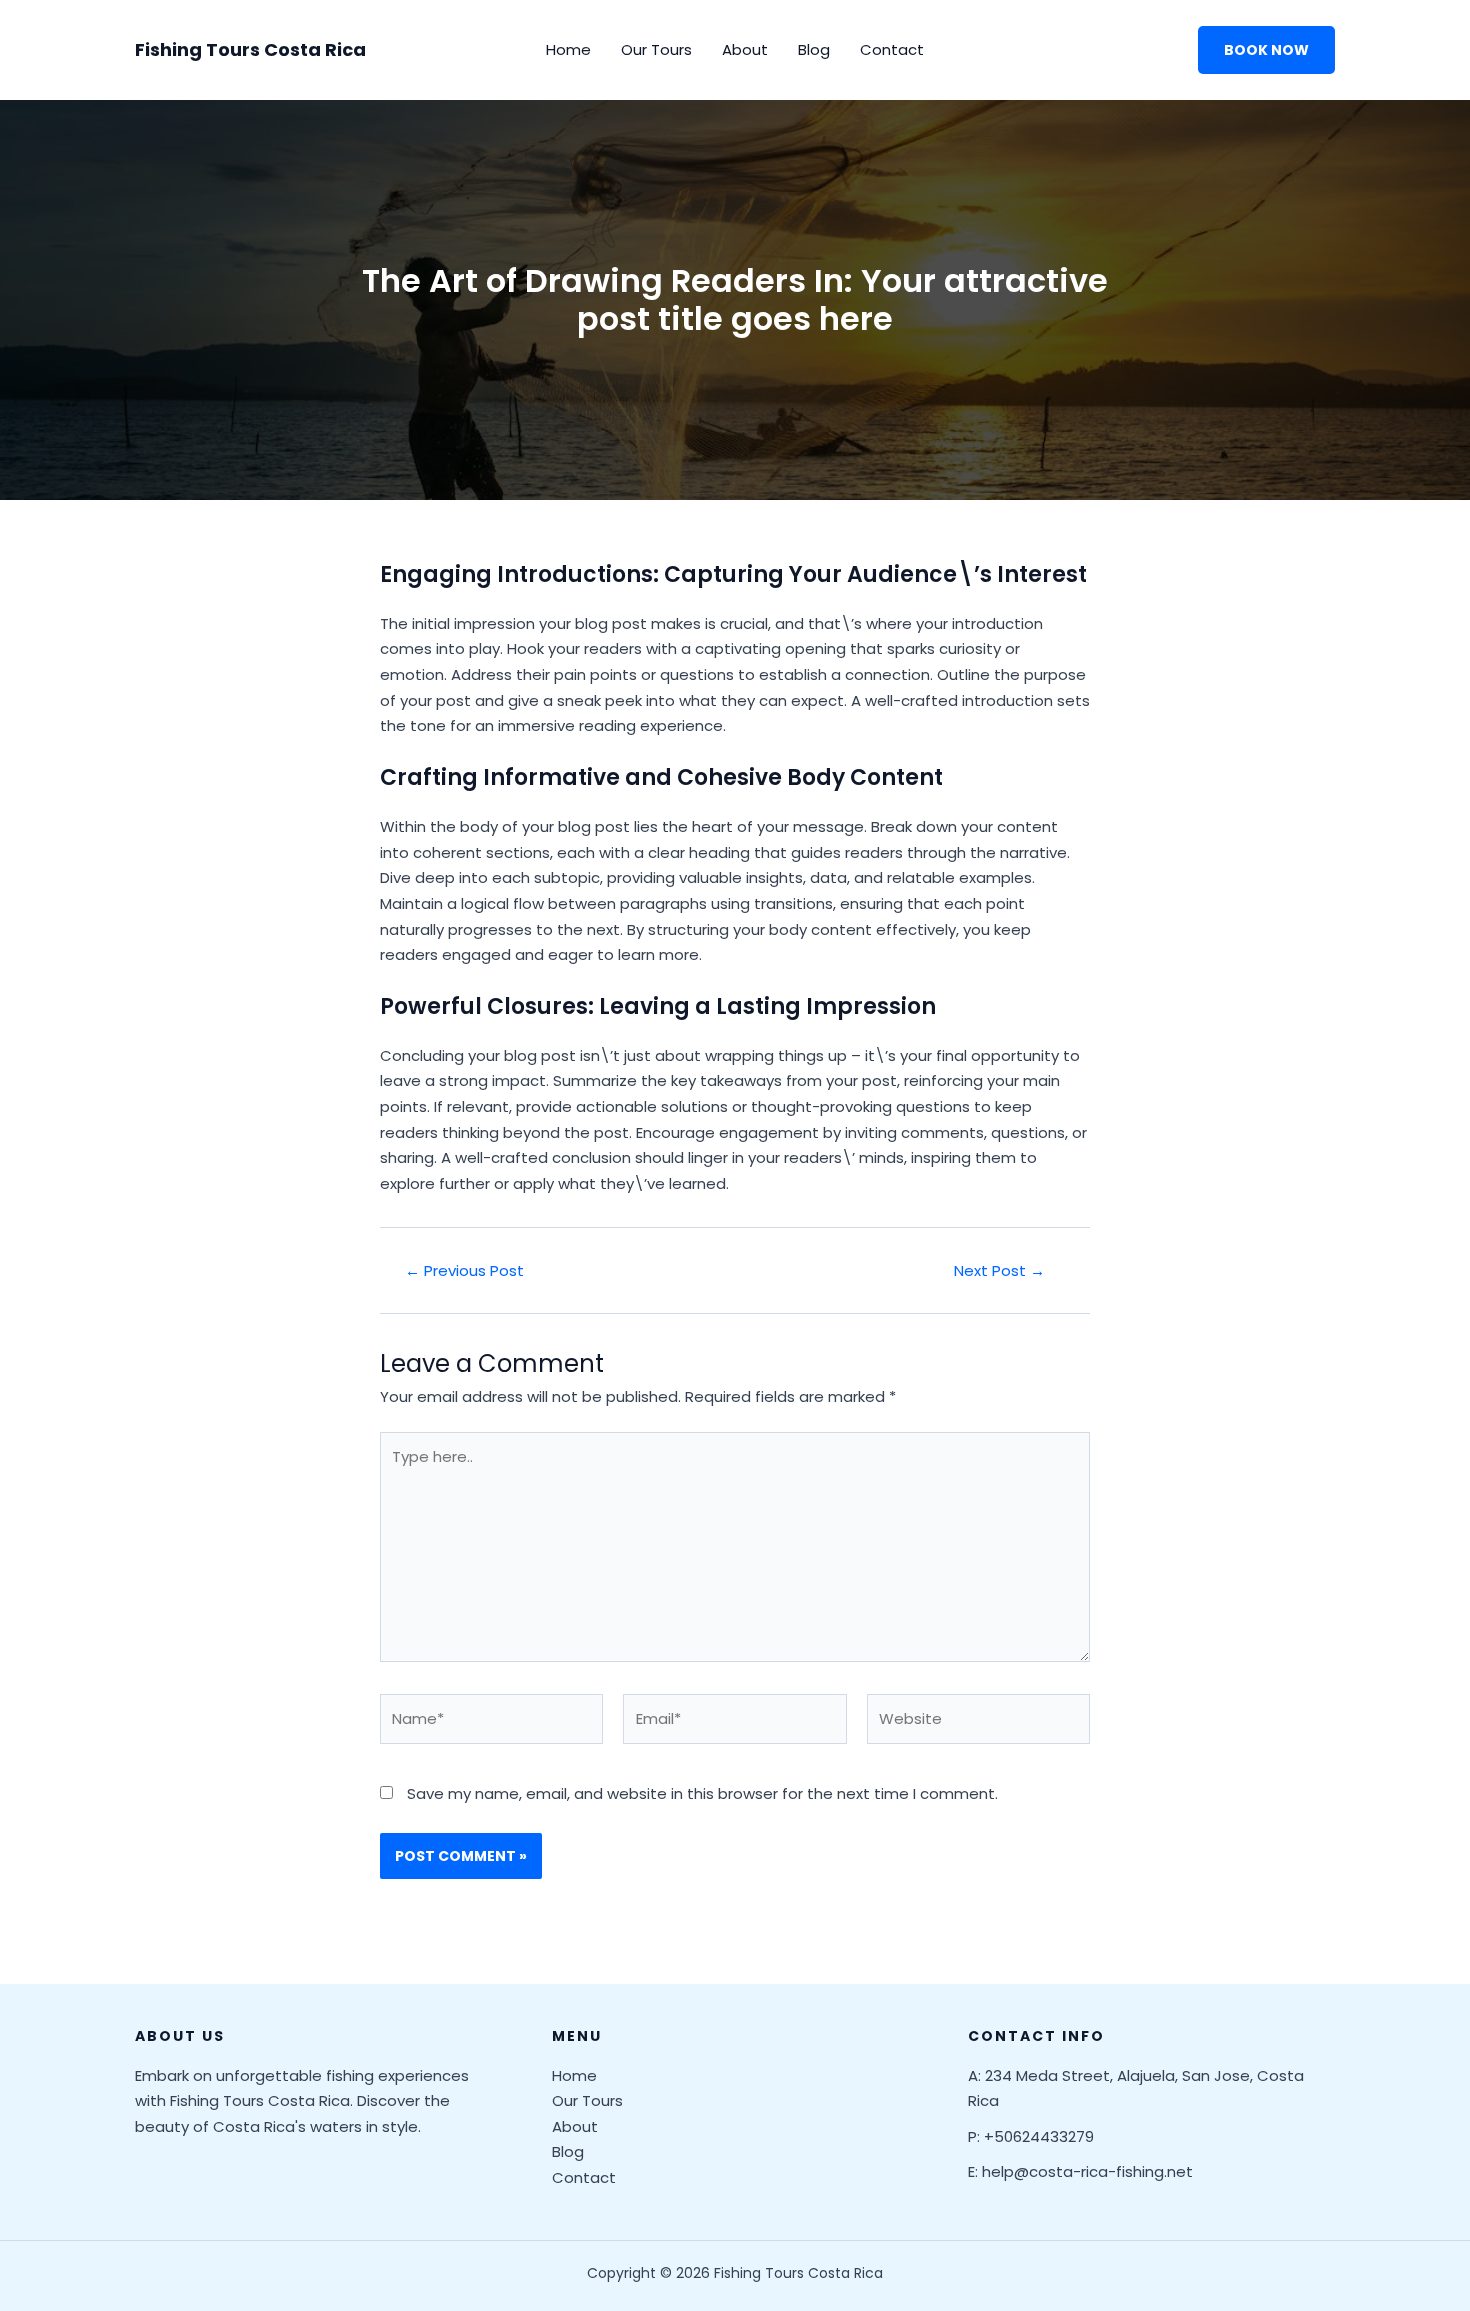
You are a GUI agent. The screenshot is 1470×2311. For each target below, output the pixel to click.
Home (568, 49)
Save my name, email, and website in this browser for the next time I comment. (702, 1793)
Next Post (999, 1270)
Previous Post (464, 1270)
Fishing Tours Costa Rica (250, 49)
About (745, 49)
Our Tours (656, 49)
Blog (814, 49)
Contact (892, 49)
